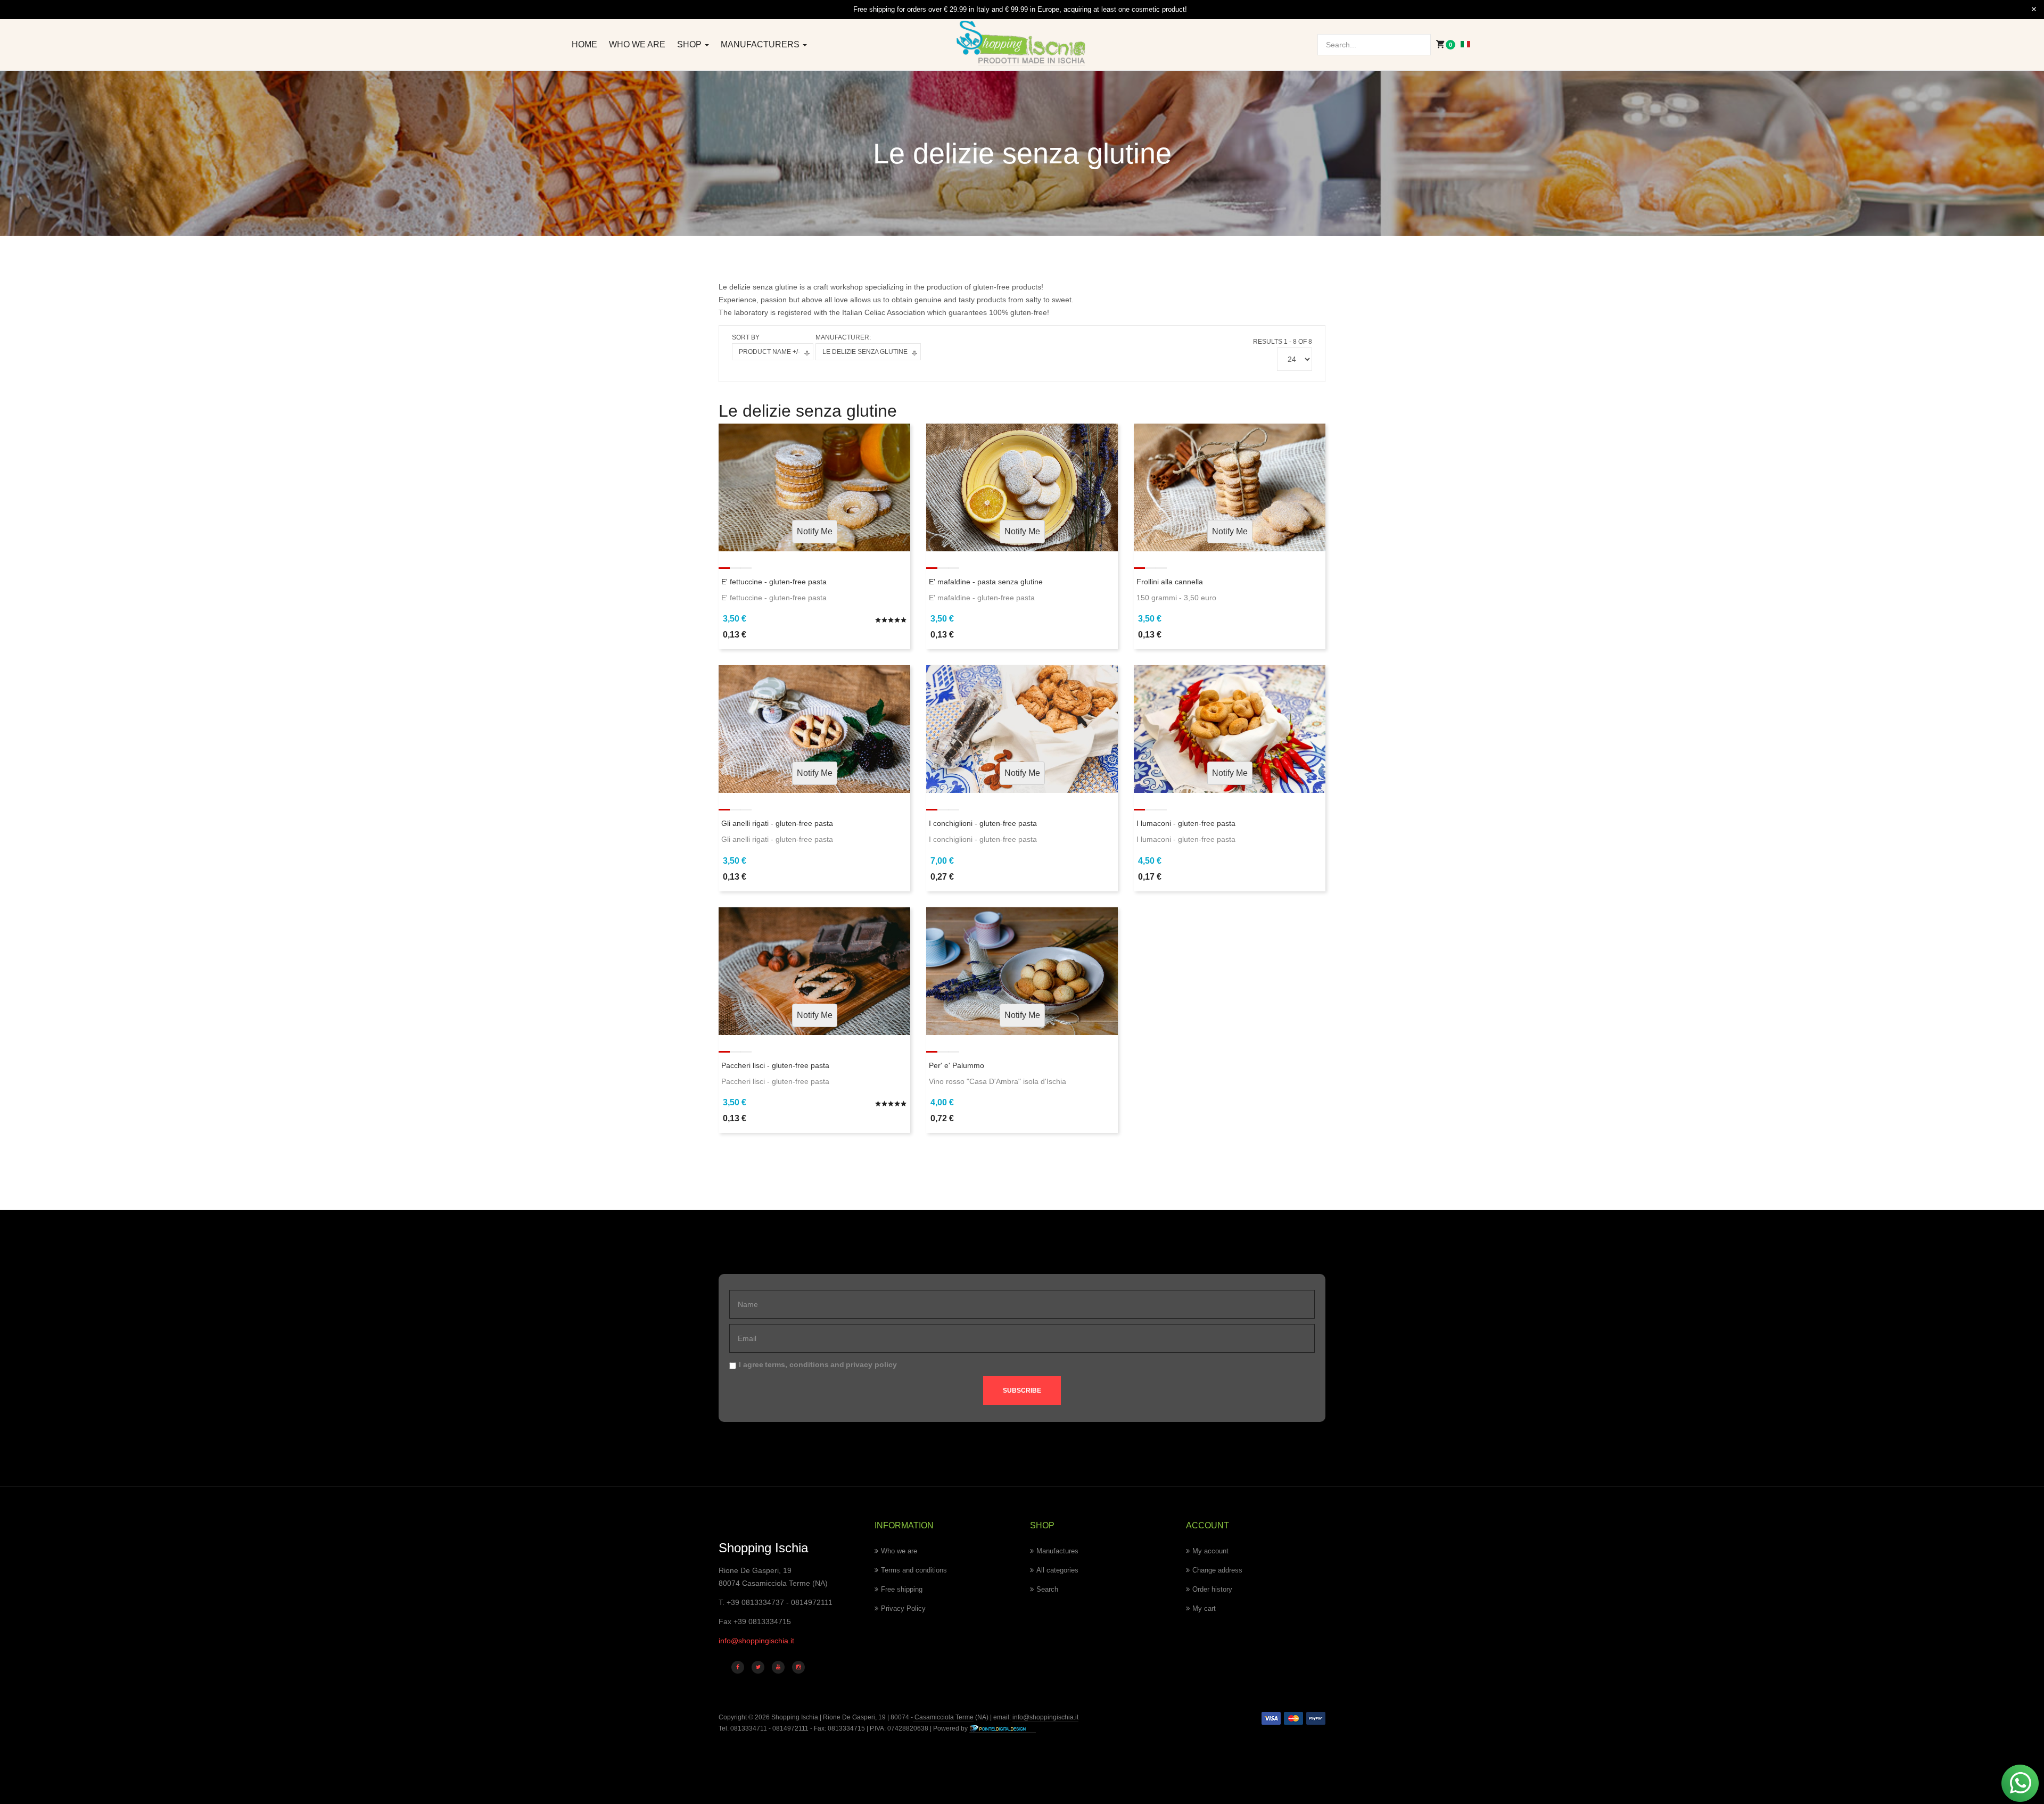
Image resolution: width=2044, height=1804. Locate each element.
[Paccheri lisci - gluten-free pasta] (814, 970)
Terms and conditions (914, 1570)
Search (1047, 1589)
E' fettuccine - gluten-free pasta (774, 582)
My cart (1204, 1608)
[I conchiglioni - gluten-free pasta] (1022, 729)
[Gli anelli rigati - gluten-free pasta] (814, 729)
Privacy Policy (903, 1608)
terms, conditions (797, 1364)
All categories (1057, 1570)
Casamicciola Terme (943, 1717)
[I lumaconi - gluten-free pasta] (1230, 729)
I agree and (818, 1364)
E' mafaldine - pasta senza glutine (986, 582)
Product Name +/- (769, 352)
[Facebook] (738, 1667)
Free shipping (902, 1589)
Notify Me (815, 531)
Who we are (637, 44)
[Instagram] (798, 1667)
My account (1210, 1551)
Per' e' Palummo (957, 1065)
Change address (1217, 1570)
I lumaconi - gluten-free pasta (1186, 823)
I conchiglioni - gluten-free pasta (983, 823)
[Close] (2034, 10)
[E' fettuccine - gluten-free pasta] (814, 486)
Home (584, 44)
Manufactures (1057, 1551)
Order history (1212, 1589)
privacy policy (871, 1364)
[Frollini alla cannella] (1230, 486)
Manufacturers (761, 44)
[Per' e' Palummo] (1022, 970)
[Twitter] (758, 1667)
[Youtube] (778, 1667)
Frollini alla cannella (1170, 582)
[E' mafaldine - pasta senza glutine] (1022, 486)
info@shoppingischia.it (756, 1641)
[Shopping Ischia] (1022, 43)
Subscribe (1022, 1391)
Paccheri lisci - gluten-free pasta (775, 1065)
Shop (690, 44)
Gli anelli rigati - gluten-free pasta (777, 823)
